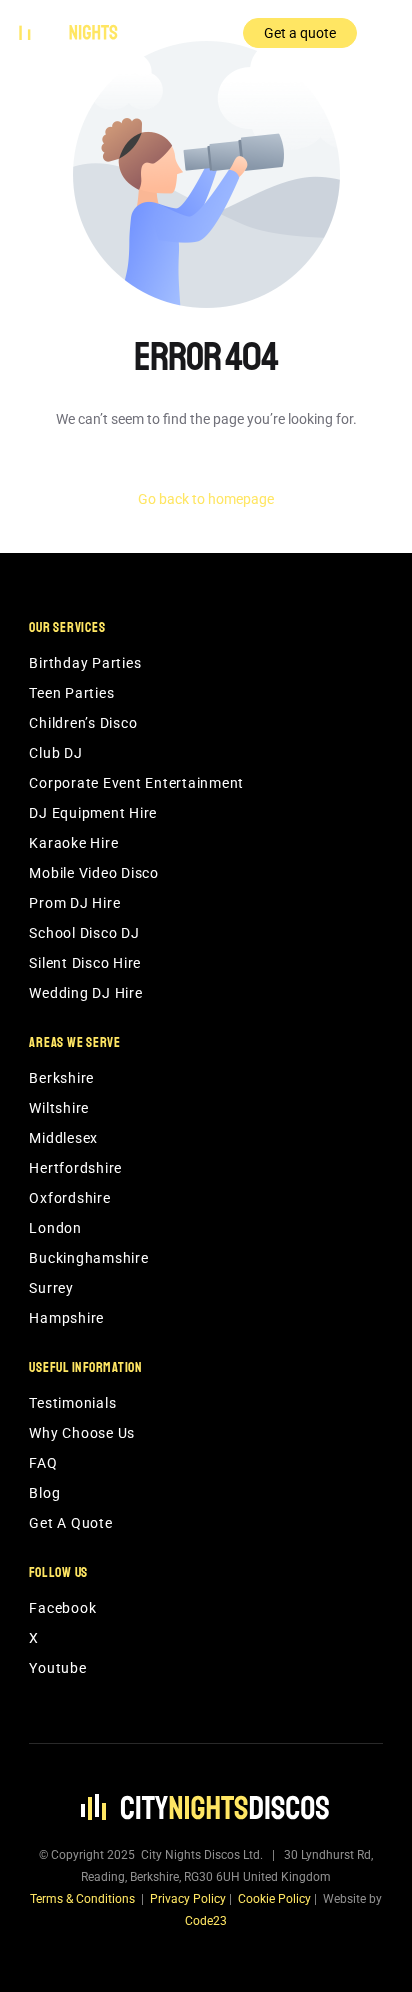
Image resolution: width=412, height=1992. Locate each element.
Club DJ (55, 753)
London (55, 1228)
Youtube (57, 1668)
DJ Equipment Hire (93, 813)
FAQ (43, 1463)
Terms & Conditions (82, 1899)
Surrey (51, 1288)
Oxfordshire (69, 1198)
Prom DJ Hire (74, 903)
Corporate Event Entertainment (136, 783)
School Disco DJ (84, 933)
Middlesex (63, 1138)
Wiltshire (59, 1108)
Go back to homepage (206, 499)
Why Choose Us (82, 1433)
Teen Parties (71, 693)
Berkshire (61, 1078)
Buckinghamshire (88, 1258)
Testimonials (72, 1403)
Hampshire (66, 1318)
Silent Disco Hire (85, 963)
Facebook (62, 1608)
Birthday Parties (85, 663)
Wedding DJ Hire (85, 993)
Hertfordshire (75, 1168)
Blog (44, 1493)
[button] (382, 33)
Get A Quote (70, 1523)
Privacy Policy (188, 1899)
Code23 (206, 1921)
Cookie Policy (274, 1899)
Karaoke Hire (73, 843)
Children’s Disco (83, 723)
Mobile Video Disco (94, 873)
